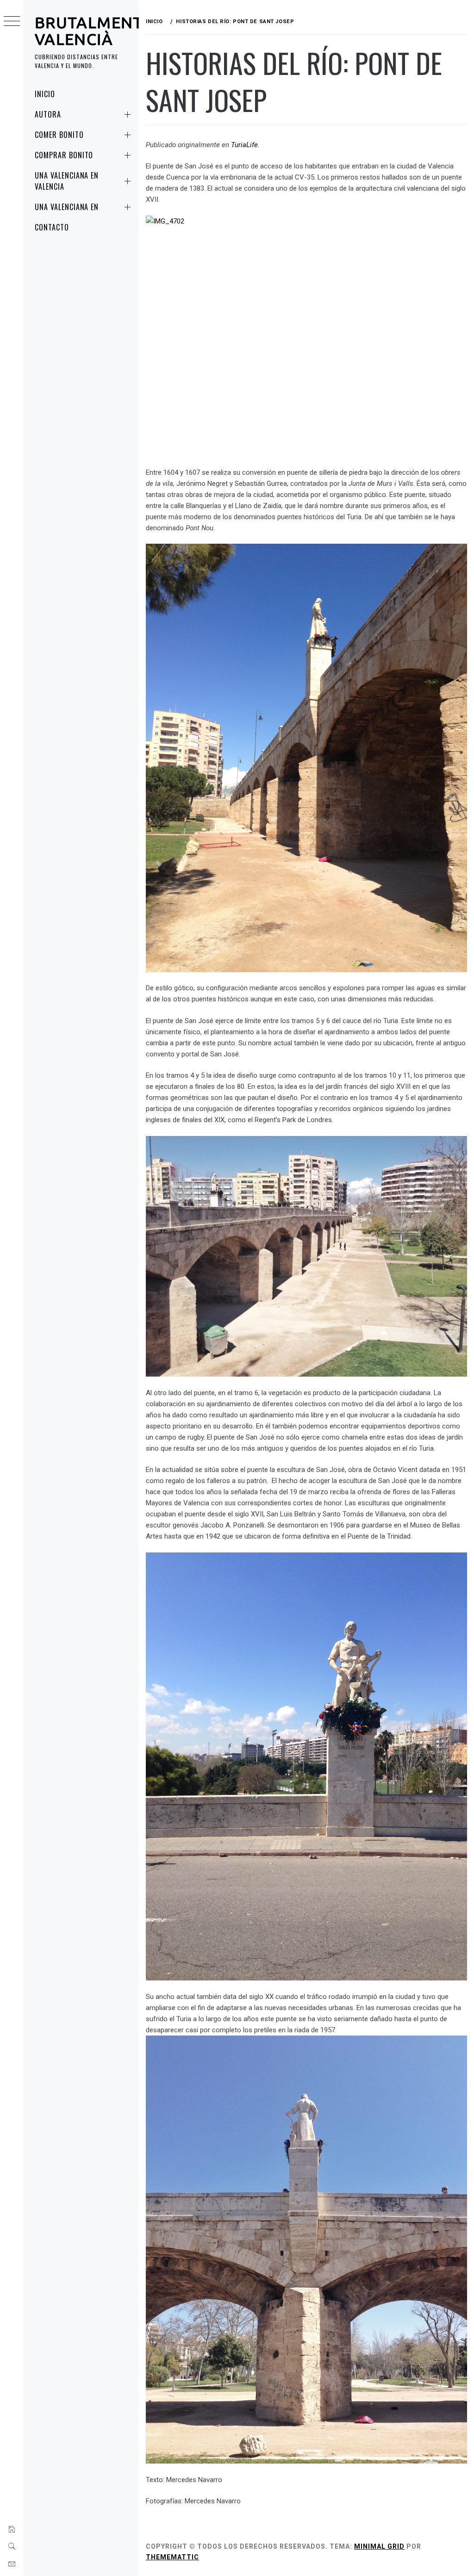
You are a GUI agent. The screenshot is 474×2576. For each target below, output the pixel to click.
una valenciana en (67, 207)
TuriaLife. (245, 145)
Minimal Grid (379, 2546)
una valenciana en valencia (67, 181)
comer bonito (59, 135)
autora (48, 114)
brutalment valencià (89, 31)
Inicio (45, 94)
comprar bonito (64, 155)
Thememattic (172, 2557)
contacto (52, 227)
